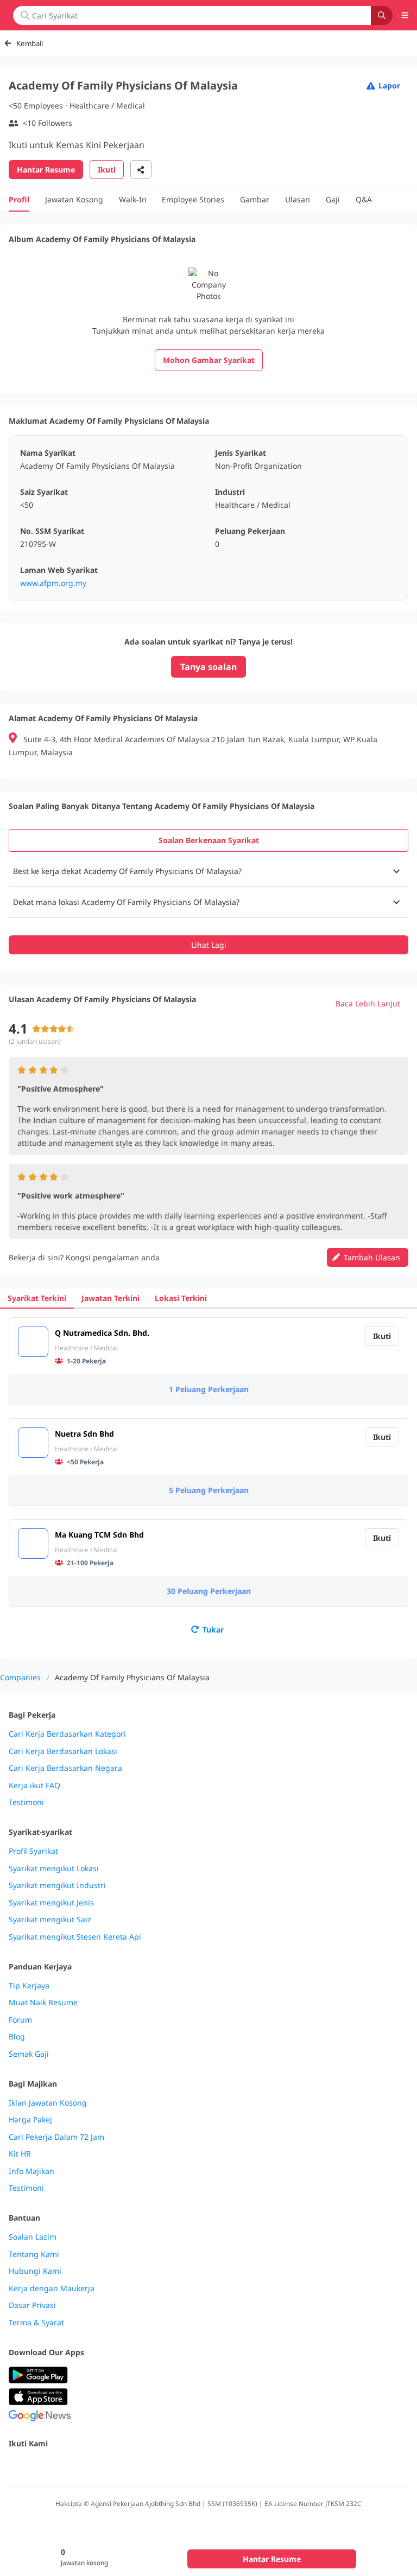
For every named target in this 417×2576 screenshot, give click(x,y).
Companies (20, 1677)
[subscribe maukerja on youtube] (63, 2467)
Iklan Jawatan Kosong (48, 2103)
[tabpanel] (208, 905)
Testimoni (26, 1802)
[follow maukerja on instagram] (87, 2467)
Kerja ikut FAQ (34, 1786)
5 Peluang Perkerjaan (209, 1490)
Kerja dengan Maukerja (52, 2288)
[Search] (382, 15)
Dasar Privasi (32, 2305)
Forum (20, 2020)
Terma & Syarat (36, 2323)
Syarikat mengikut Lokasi (54, 1869)
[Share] (141, 170)
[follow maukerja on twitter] (39, 2467)
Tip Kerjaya (29, 1986)
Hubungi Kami (35, 2271)
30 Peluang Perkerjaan (209, 1591)
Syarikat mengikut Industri (57, 1885)
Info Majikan (31, 2171)
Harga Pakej (30, 2120)
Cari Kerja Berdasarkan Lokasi (63, 1751)
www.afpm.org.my (53, 583)
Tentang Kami (34, 2254)
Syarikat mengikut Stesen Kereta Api (75, 1937)
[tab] (208, 840)
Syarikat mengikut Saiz (50, 1920)
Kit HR (20, 2154)
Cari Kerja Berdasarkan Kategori (67, 1734)
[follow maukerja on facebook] (15, 2467)
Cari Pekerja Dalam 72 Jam (56, 2137)
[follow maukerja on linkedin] (111, 2467)
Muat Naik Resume (43, 2003)
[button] (208, 871)
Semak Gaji (29, 2054)
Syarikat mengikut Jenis (51, 1903)
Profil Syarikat (33, 1851)
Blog (17, 2037)
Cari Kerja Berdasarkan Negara (65, 1768)
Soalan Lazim (33, 2237)
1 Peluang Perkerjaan (209, 1389)
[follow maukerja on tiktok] (135, 2467)
